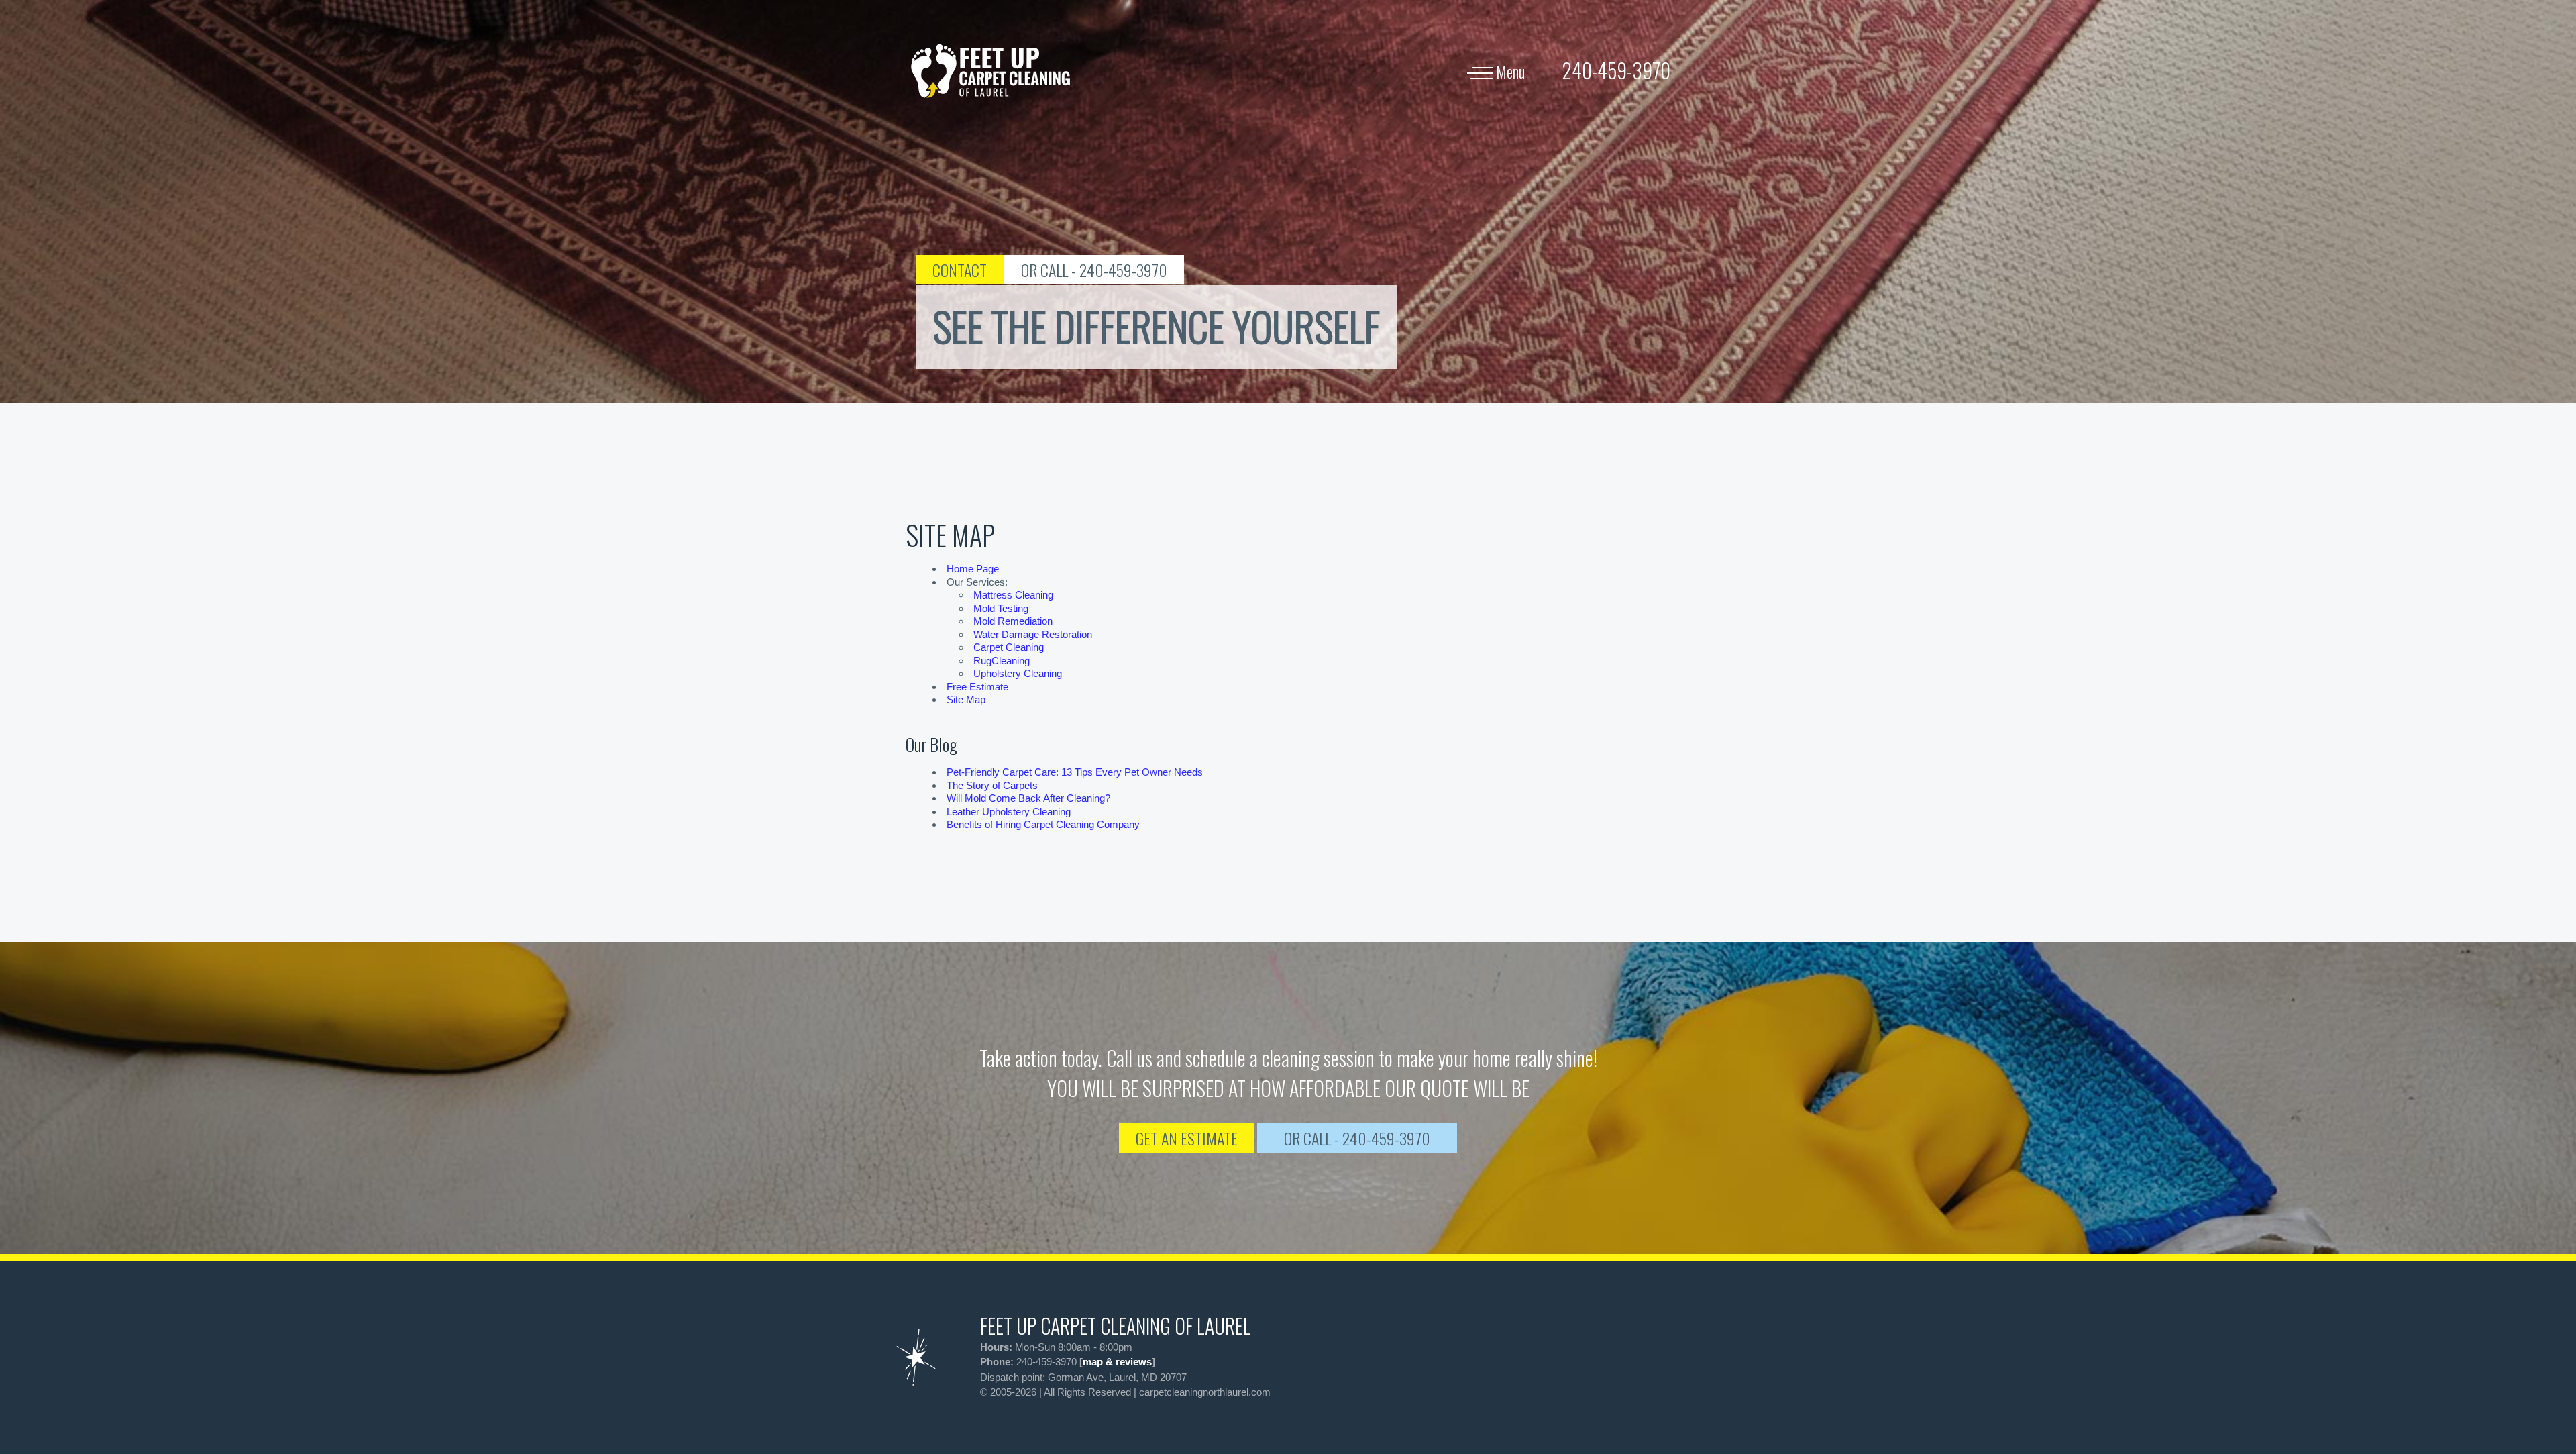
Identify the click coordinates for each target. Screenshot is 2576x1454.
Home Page (973, 569)
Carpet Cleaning (1009, 647)
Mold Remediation (1013, 621)
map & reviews (1117, 1362)
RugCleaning (1002, 661)
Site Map (966, 699)
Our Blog (931, 744)
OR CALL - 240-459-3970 (1094, 270)
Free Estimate (977, 687)
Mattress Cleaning (1013, 595)
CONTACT (960, 270)
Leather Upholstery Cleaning (1009, 812)
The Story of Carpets (992, 785)
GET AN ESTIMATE (1187, 1138)
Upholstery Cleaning (1018, 673)
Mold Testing (1001, 608)
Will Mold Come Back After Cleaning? (1028, 798)
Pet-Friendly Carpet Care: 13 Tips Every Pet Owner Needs (1075, 772)
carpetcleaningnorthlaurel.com (1205, 1392)
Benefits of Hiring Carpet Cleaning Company (1043, 824)
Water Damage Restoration (1033, 634)
